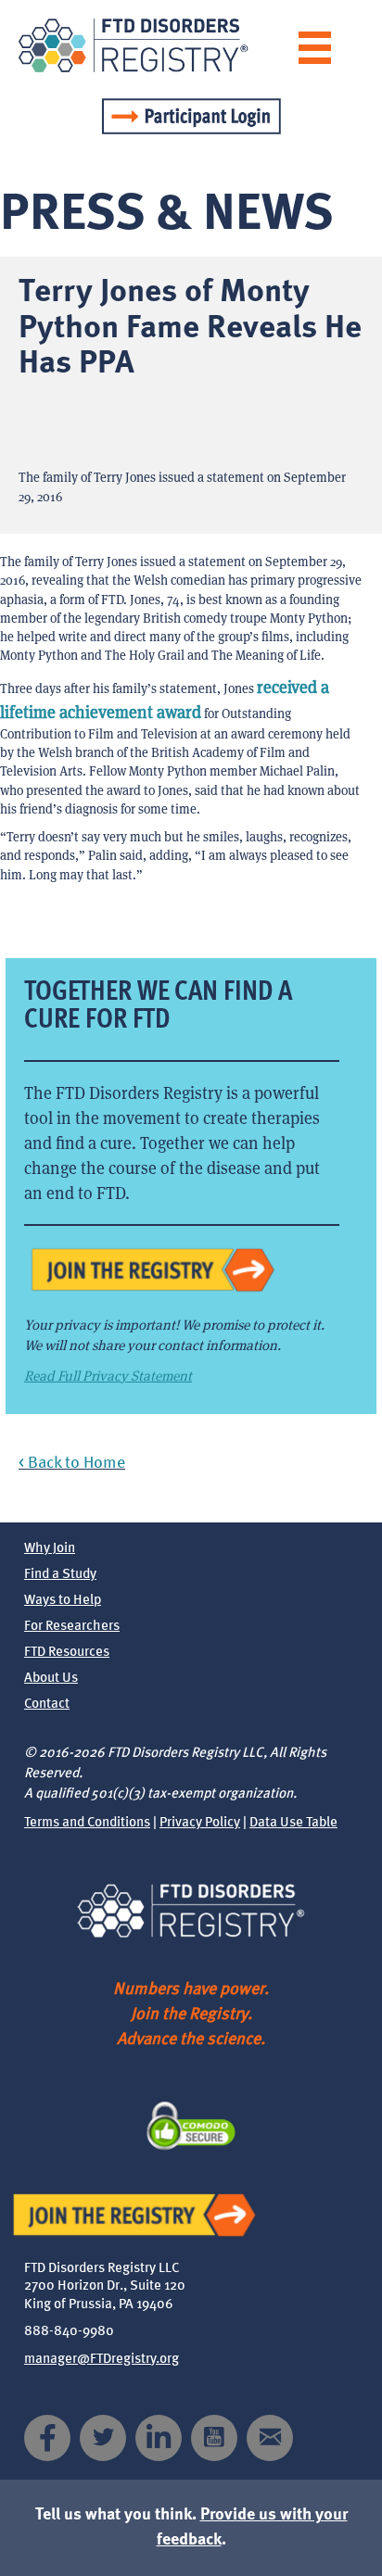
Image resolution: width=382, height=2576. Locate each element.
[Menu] (315, 48)
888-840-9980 (69, 2332)
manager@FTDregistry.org (102, 2360)
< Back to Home (72, 1463)
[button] (47, 2438)
